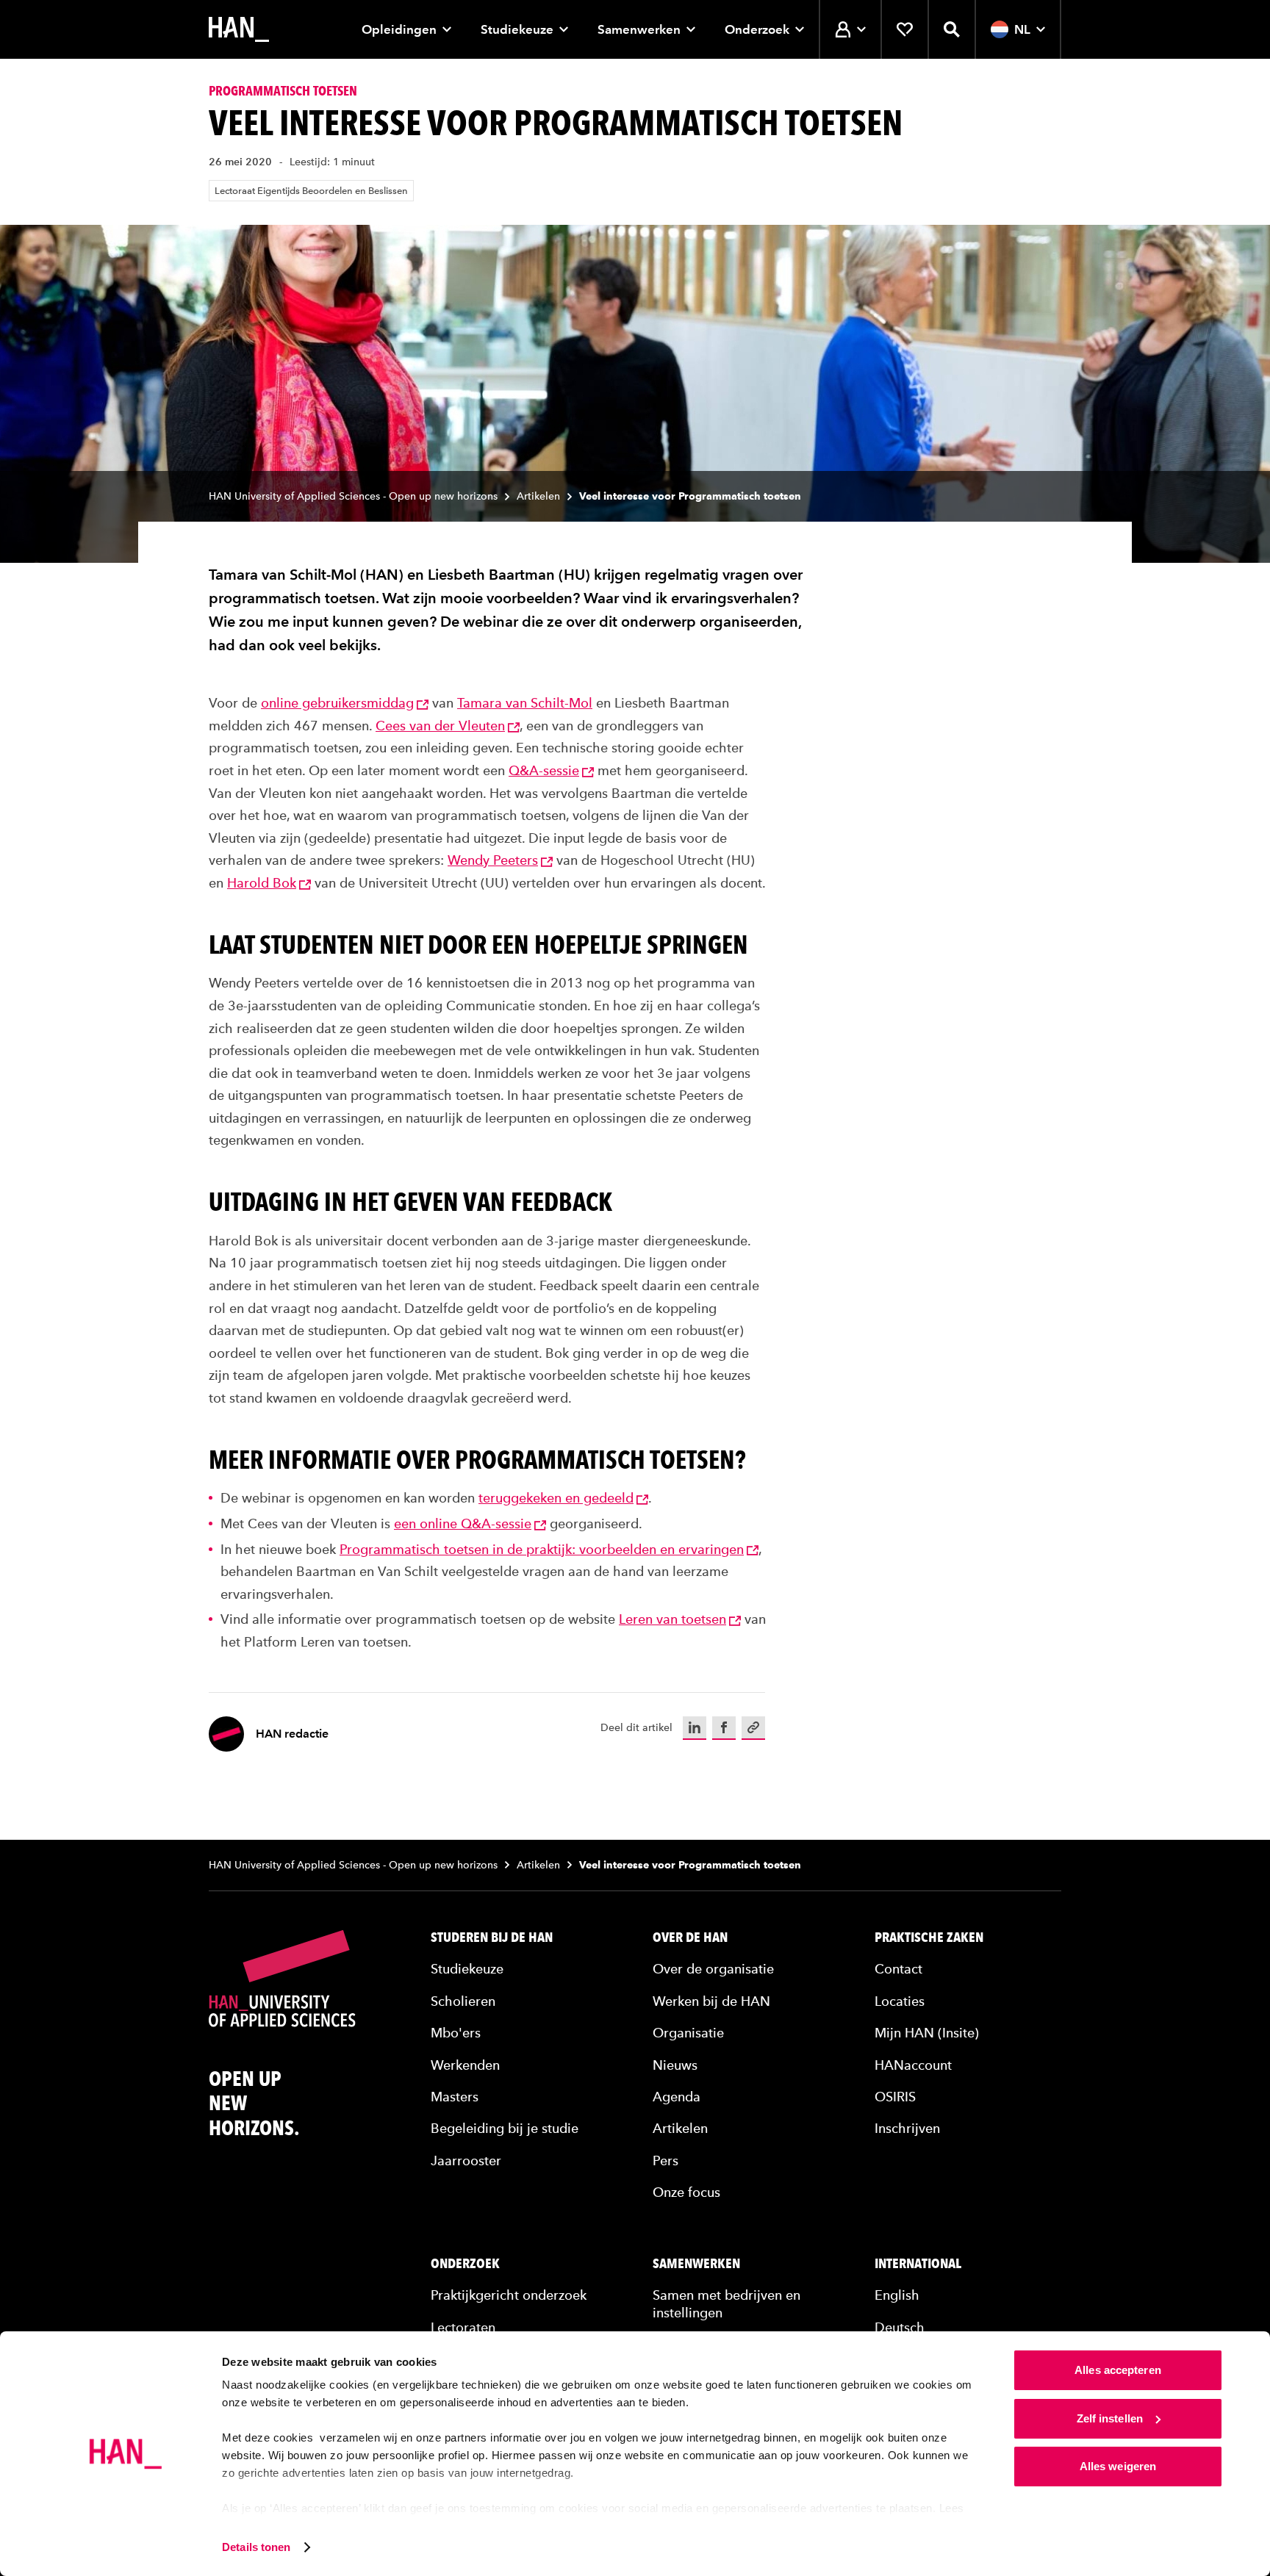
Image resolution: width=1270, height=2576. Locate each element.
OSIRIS (895, 2097)
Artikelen (538, 496)
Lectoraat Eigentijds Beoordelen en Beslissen (311, 191)
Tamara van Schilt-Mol (525, 703)
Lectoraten (463, 2327)
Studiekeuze (517, 29)
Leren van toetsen (672, 1619)
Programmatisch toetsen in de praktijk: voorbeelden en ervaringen (542, 1549)
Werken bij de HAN (711, 2001)
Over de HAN (690, 1938)
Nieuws (675, 2065)
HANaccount (913, 2065)
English (897, 2295)
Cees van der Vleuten (440, 726)
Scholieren (463, 2001)
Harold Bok (262, 883)
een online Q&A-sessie (463, 1523)
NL (1022, 29)
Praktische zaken (929, 1938)
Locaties (900, 2001)
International (918, 2264)
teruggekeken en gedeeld (556, 1498)
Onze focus (686, 2192)
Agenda (677, 2097)
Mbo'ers (456, 2033)
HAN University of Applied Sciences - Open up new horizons (353, 496)
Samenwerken (639, 29)
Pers (666, 2161)
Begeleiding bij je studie (505, 2128)
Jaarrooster (466, 2161)
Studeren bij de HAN (492, 1938)
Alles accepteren (1118, 2370)
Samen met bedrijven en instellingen (727, 2303)
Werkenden (465, 2065)
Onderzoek (757, 29)
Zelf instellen (1110, 2418)
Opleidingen (399, 29)
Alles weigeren (1118, 2466)
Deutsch (900, 2327)
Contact (898, 1969)
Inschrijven (907, 2128)
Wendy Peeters (493, 860)
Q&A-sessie (544, 770)
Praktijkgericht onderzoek (509, 2295)
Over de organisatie (713, 1969)
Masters (455, 2097)
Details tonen (256, 2547)
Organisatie (688, 2033)
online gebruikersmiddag (337, 703)
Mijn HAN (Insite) (927, 2033)
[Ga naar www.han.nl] (239, 29)
